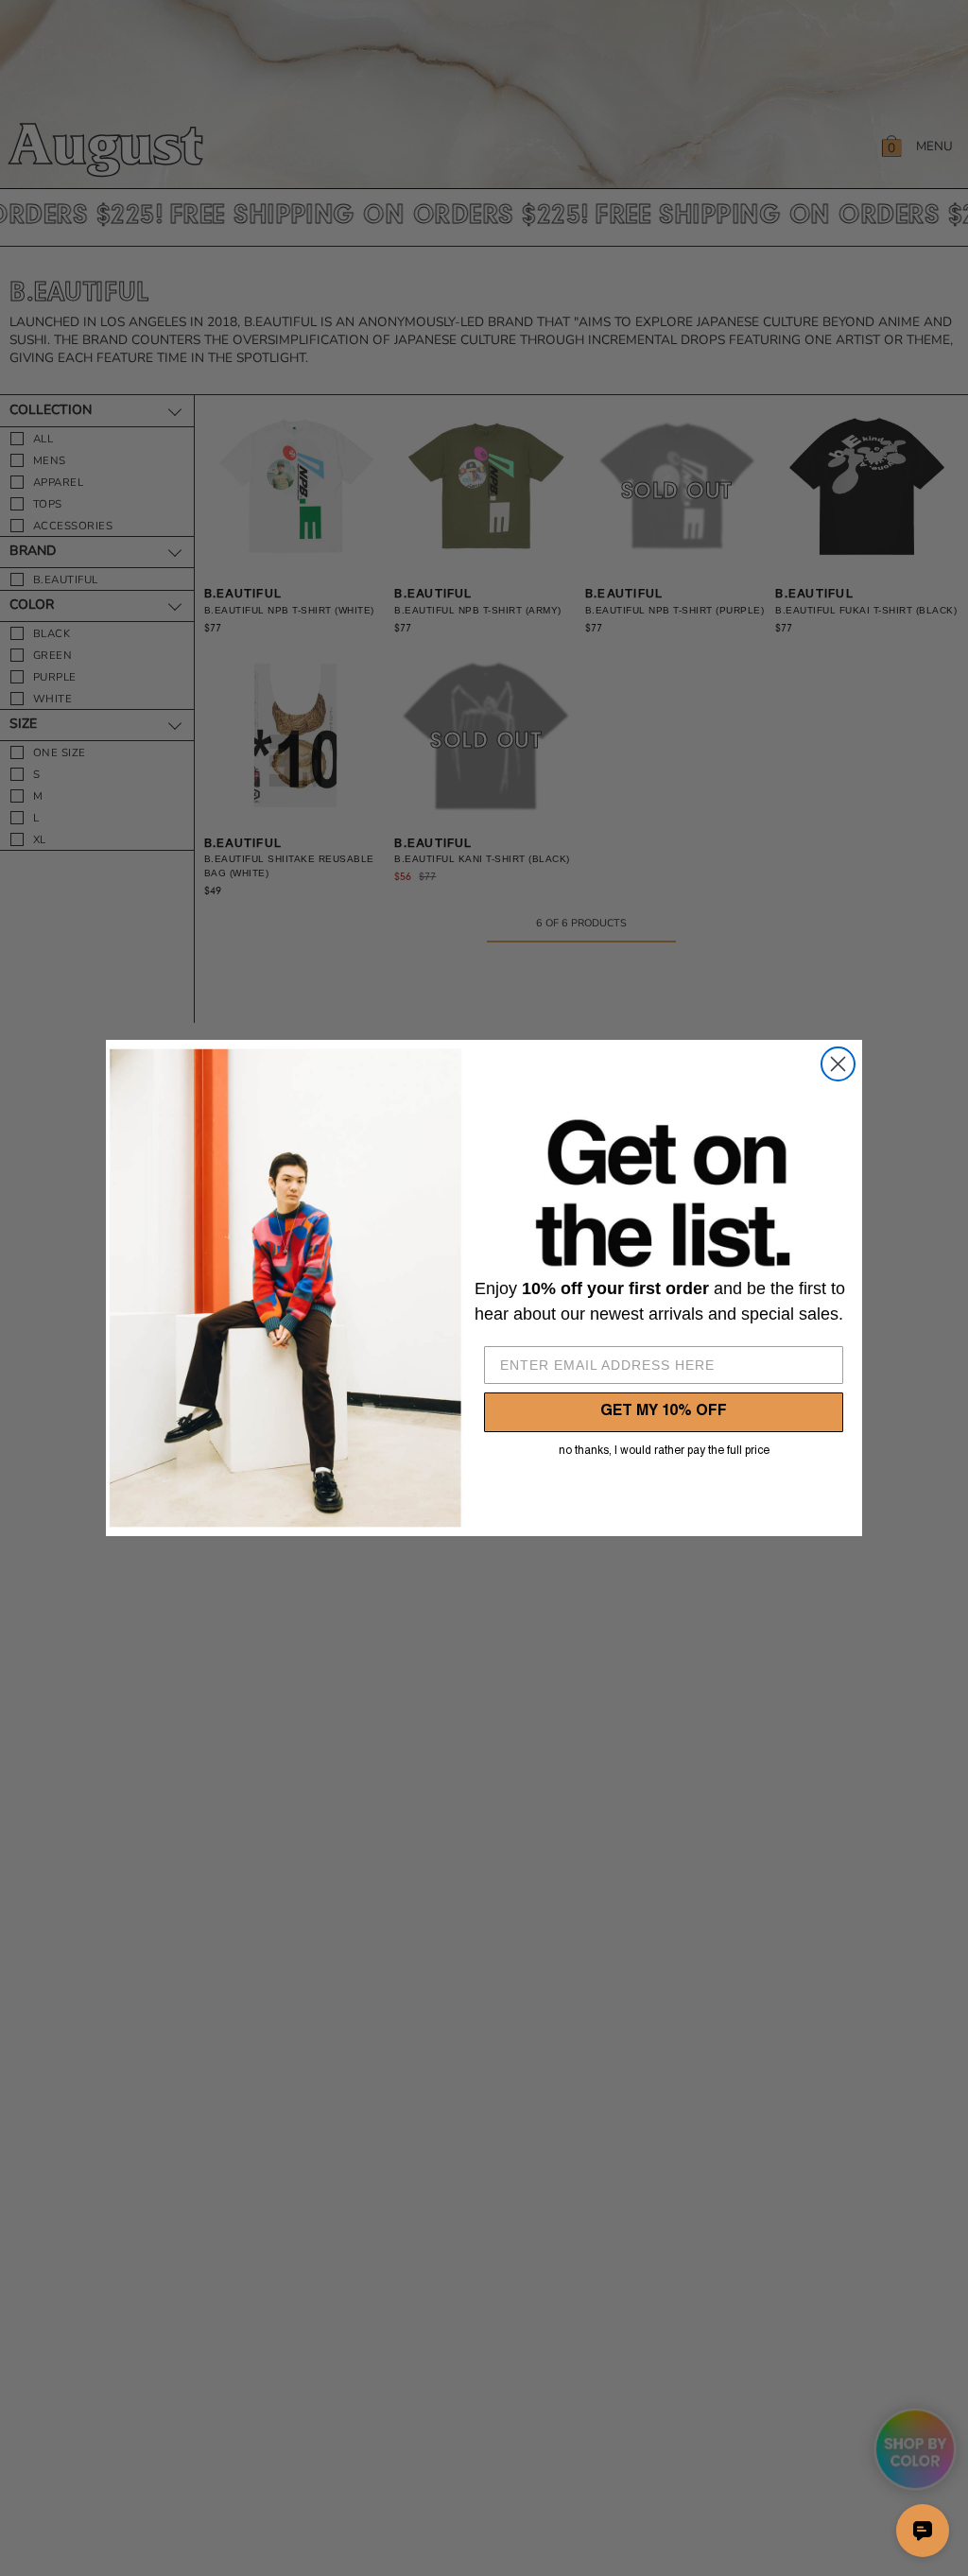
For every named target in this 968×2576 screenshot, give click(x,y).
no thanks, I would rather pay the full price (664, 1451)
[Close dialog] (838, 1064)
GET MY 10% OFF (664, 1412)
